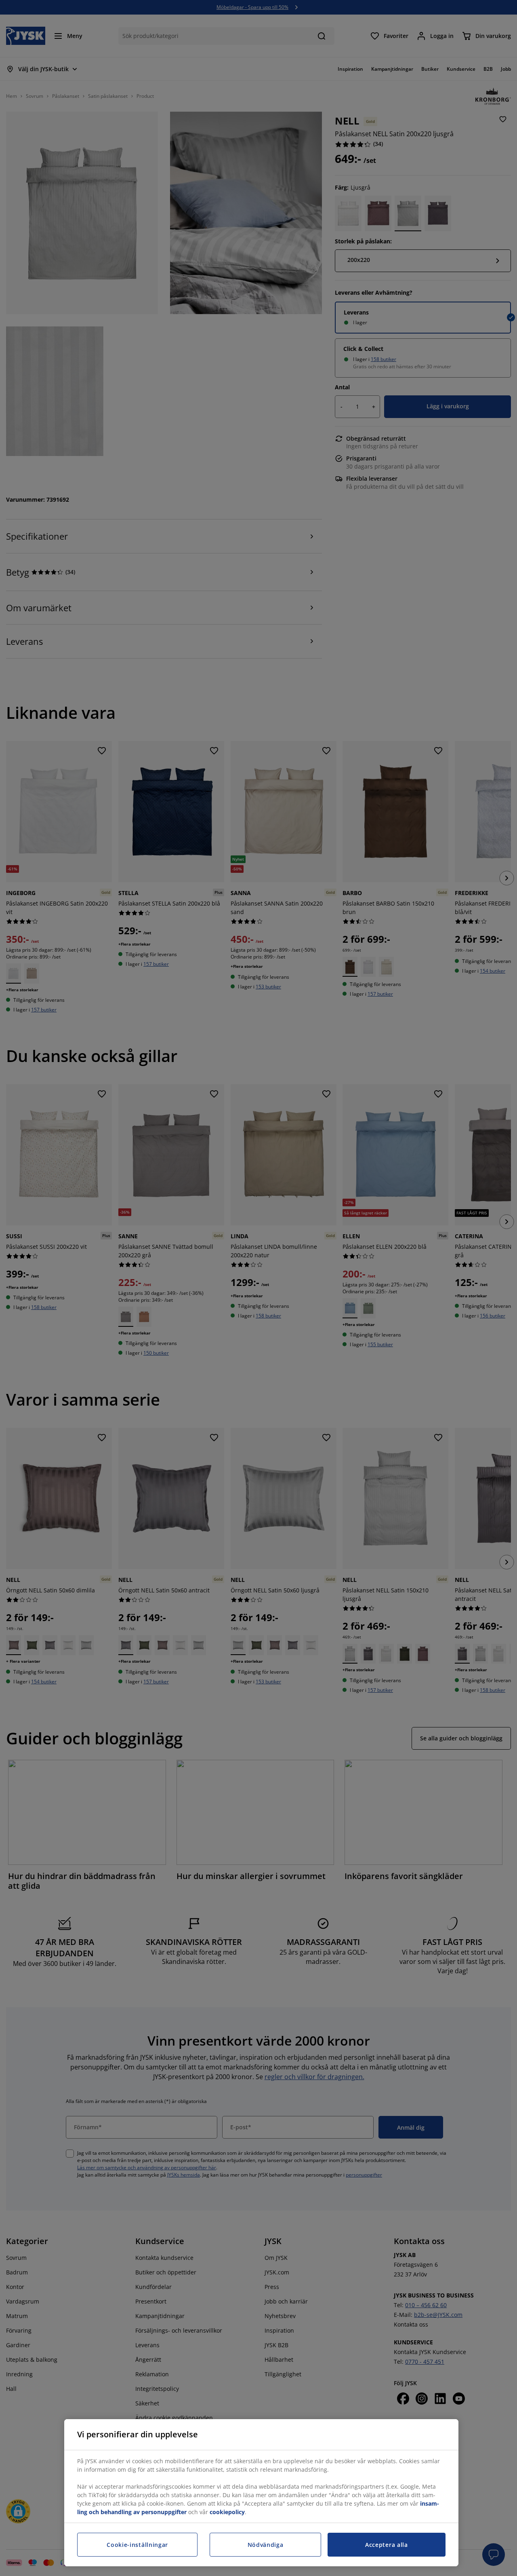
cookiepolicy (227, 2512)
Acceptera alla (387, 2545)
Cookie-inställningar (137, 2545)
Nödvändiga (266, 2545)
